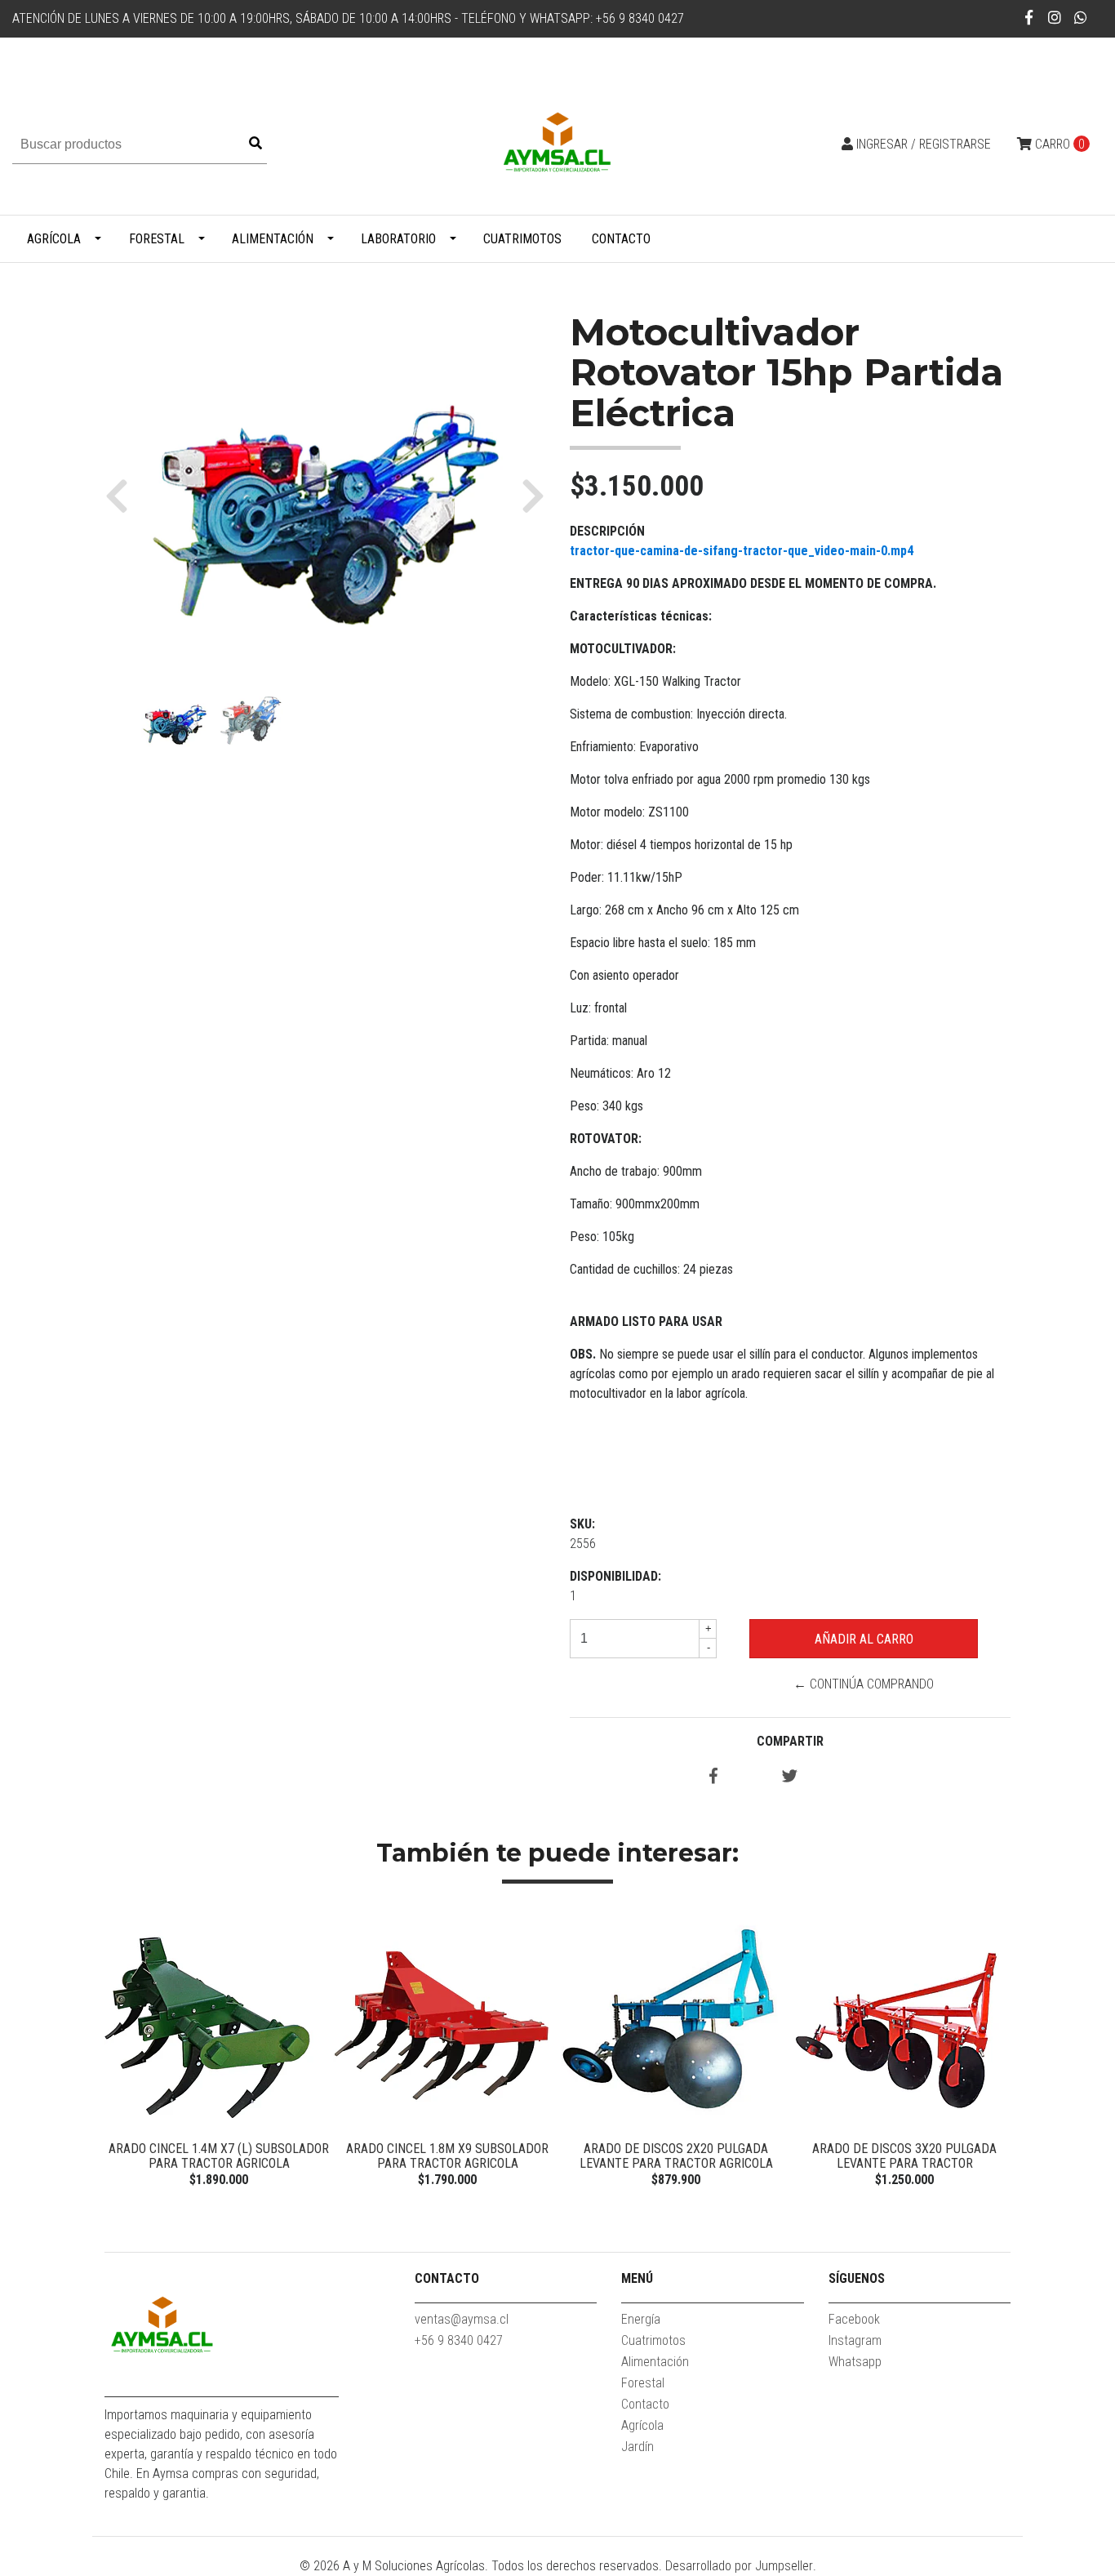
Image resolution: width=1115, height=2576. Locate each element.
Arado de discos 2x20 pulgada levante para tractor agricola (676, 2156)
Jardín (637, 2447)
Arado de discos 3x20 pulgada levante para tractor (904, 2156)
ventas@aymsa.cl (462, 2319)
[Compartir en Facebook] (713, 1777)
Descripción (607, 531)
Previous (121, 2055)
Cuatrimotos (522, 239)
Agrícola (54, 239)
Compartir (790, 1741)
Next (994, 2055)
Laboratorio (398, 239)
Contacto (621, 239)
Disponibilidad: (615, 1576)
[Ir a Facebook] (1030, 18)
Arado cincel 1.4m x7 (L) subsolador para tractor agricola (219, 2156)
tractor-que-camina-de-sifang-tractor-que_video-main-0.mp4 (742, 551)
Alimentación (273, 239)
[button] (123, 496)
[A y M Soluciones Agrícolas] (557, 143)
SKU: (582, 1524)
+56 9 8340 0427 (459, 2340)
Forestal (157, 239)
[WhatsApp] (1081, 18)
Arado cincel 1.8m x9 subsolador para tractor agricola (447, 2156)
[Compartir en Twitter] (790, 1777)
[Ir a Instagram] (1055, 18)
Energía (641, 2319)
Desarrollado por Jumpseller (739, 2566)
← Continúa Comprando (864, 1684)
